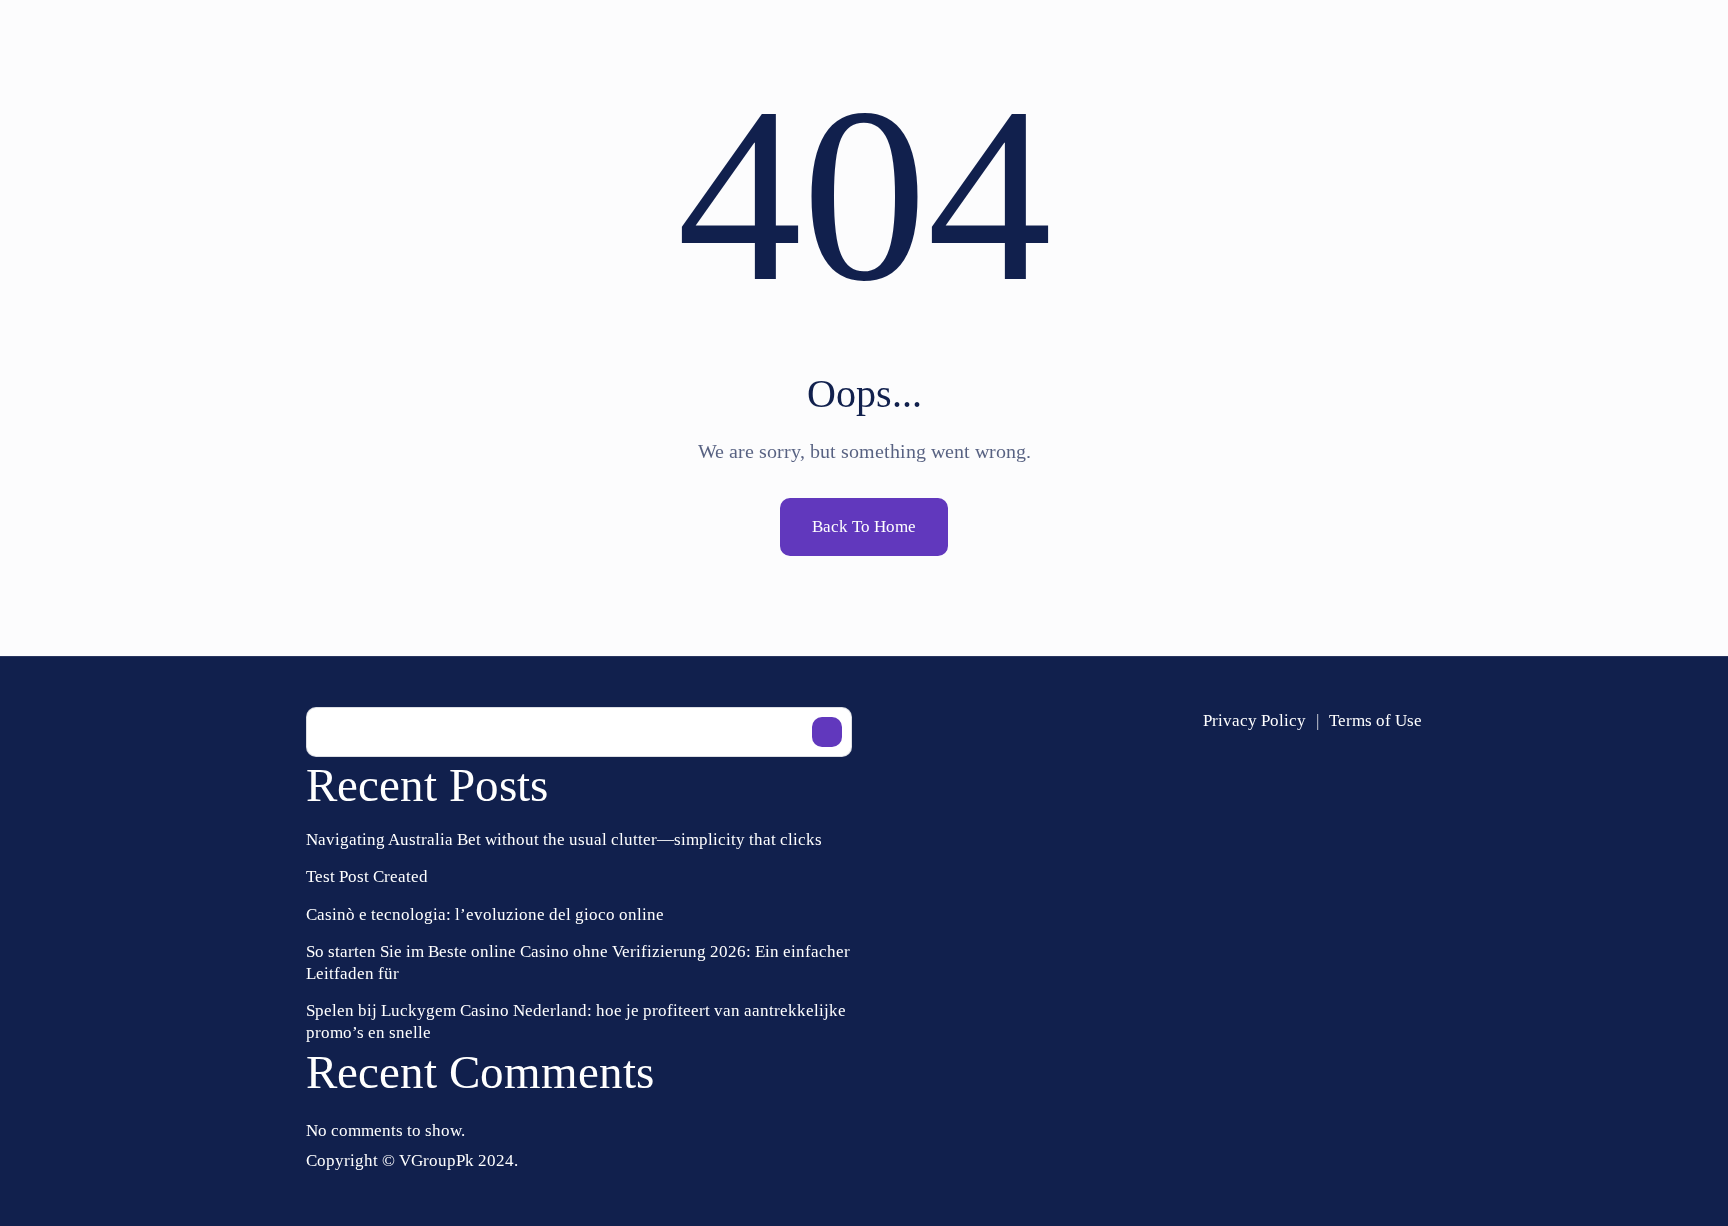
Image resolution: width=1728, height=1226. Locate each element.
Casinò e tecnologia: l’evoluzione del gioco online (485, 914)
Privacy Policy (1254, 720)
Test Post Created (367, 876)
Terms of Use (1375, 720)
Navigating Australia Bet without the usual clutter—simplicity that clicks (564, 839)
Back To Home (864, 526)
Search (827, 732)
